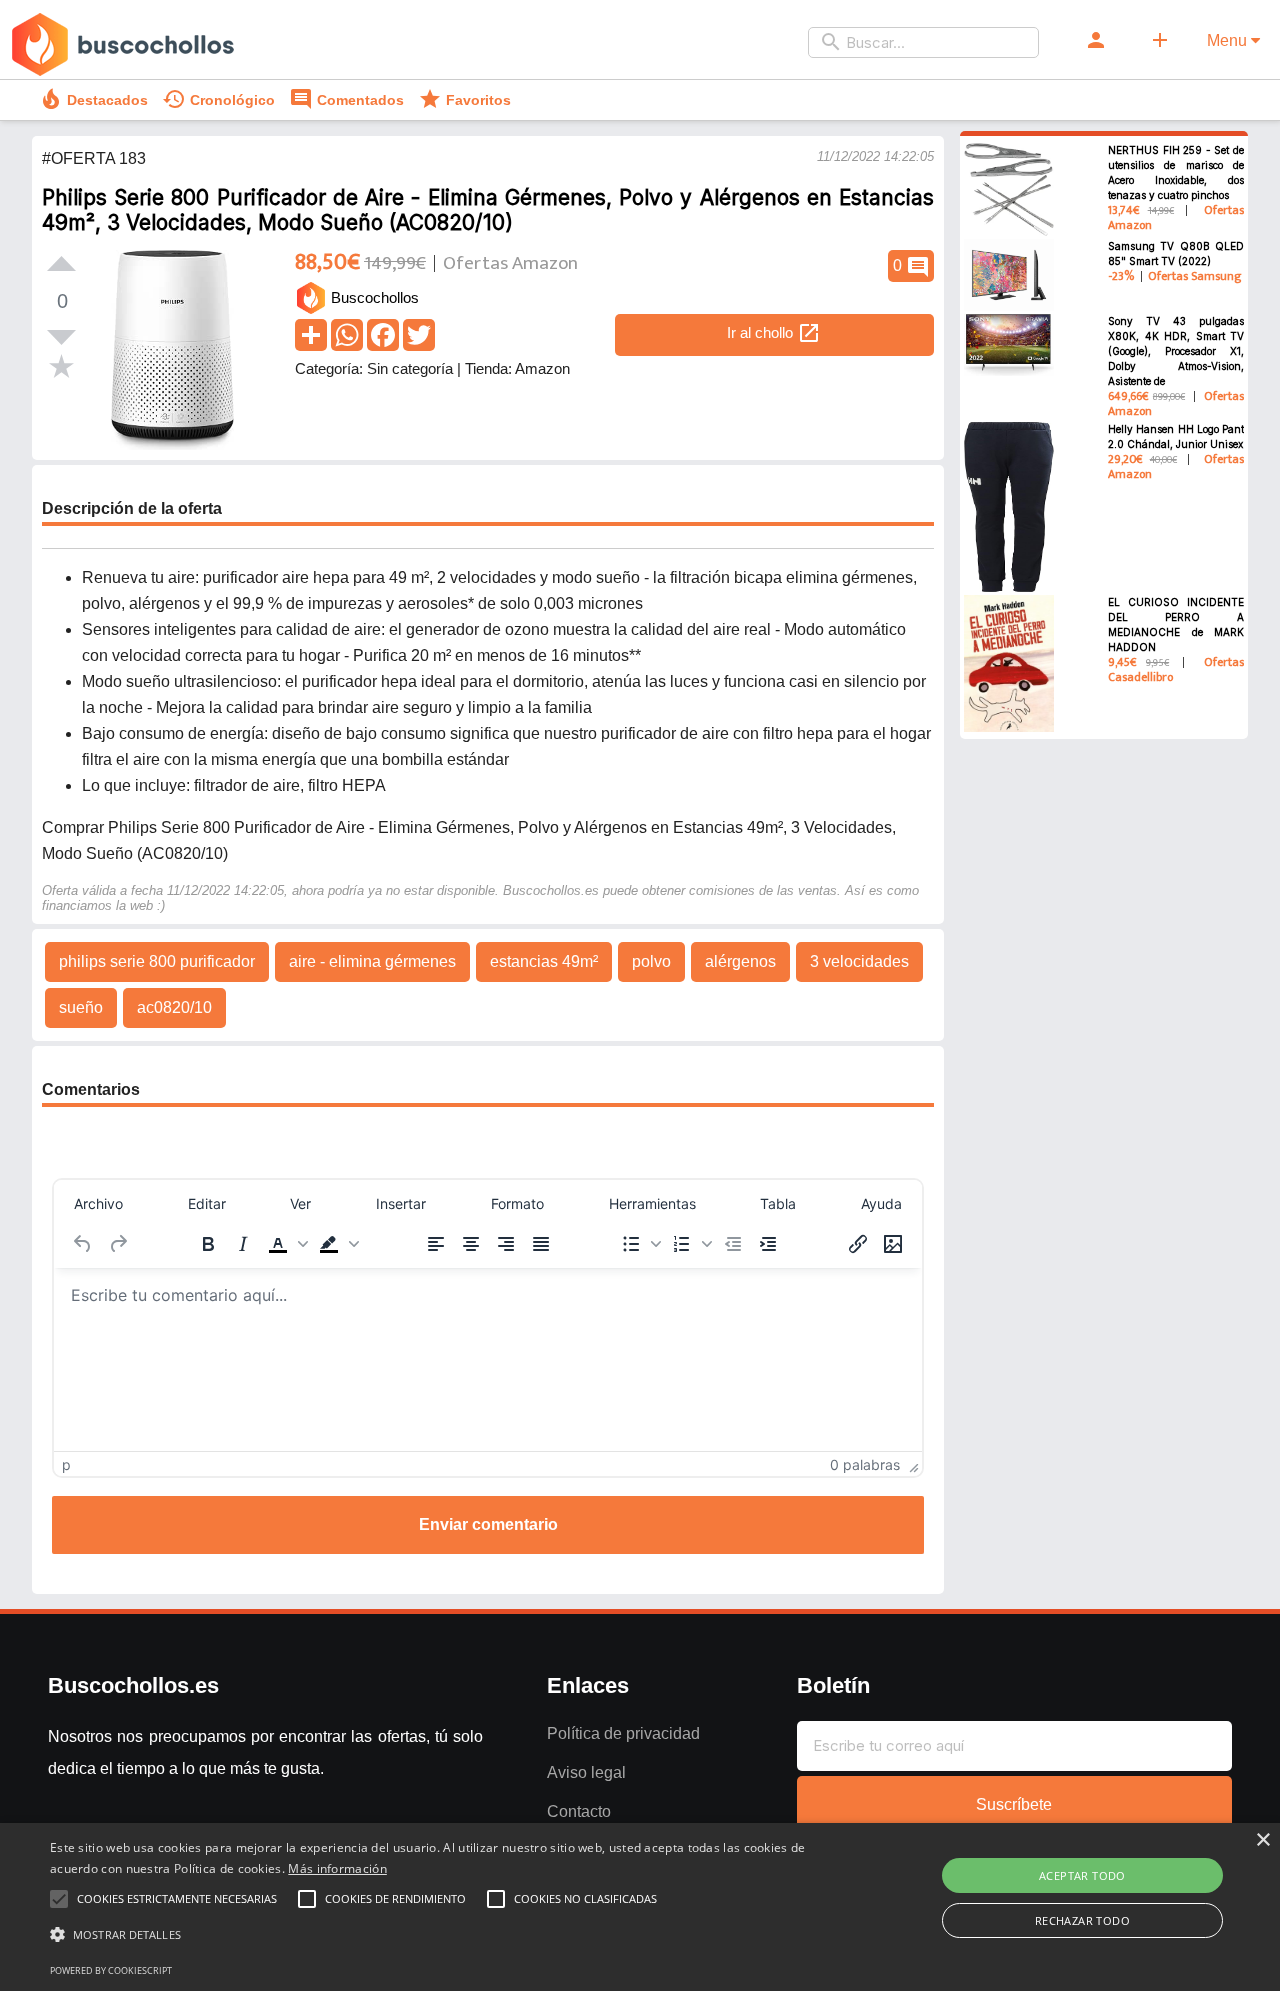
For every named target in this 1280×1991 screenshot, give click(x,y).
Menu (1229, 40)
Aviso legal (586, 1772)
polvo (651, 961)
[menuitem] (98, 1203)
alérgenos (740, 961)
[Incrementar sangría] (768, 1244)
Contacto (579, 1811)
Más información (337, 1868)
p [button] (66, 1464)
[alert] (640, 1907)
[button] (286, 1244)
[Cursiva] (243, 1244)
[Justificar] (541, 1244)
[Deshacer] (83, 1244)
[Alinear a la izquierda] (436, 1244)
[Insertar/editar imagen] (893, 1244)
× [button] (1262, 1840)
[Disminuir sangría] (733, 1244)
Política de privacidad (623, 1733)
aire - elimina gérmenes (372, 961)
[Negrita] (208, 1244)
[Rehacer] (118, 1244)
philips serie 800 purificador (157, 961)
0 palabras (865, 1464)
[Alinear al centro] (471, 1244)
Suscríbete (1014, 1804)
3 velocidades (859, 961)
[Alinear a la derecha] (506, 1244)
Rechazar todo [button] (1082, 1920)
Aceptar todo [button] (1082, 1875)
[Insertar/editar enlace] (858, 1244)
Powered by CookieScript (111, 1970)
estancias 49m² (544, 961)
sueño (81, 1007)
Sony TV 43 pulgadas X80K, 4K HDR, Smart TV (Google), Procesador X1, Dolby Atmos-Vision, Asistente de (1176, 351)
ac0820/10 (174, 1007)
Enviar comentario (488, 1524)
